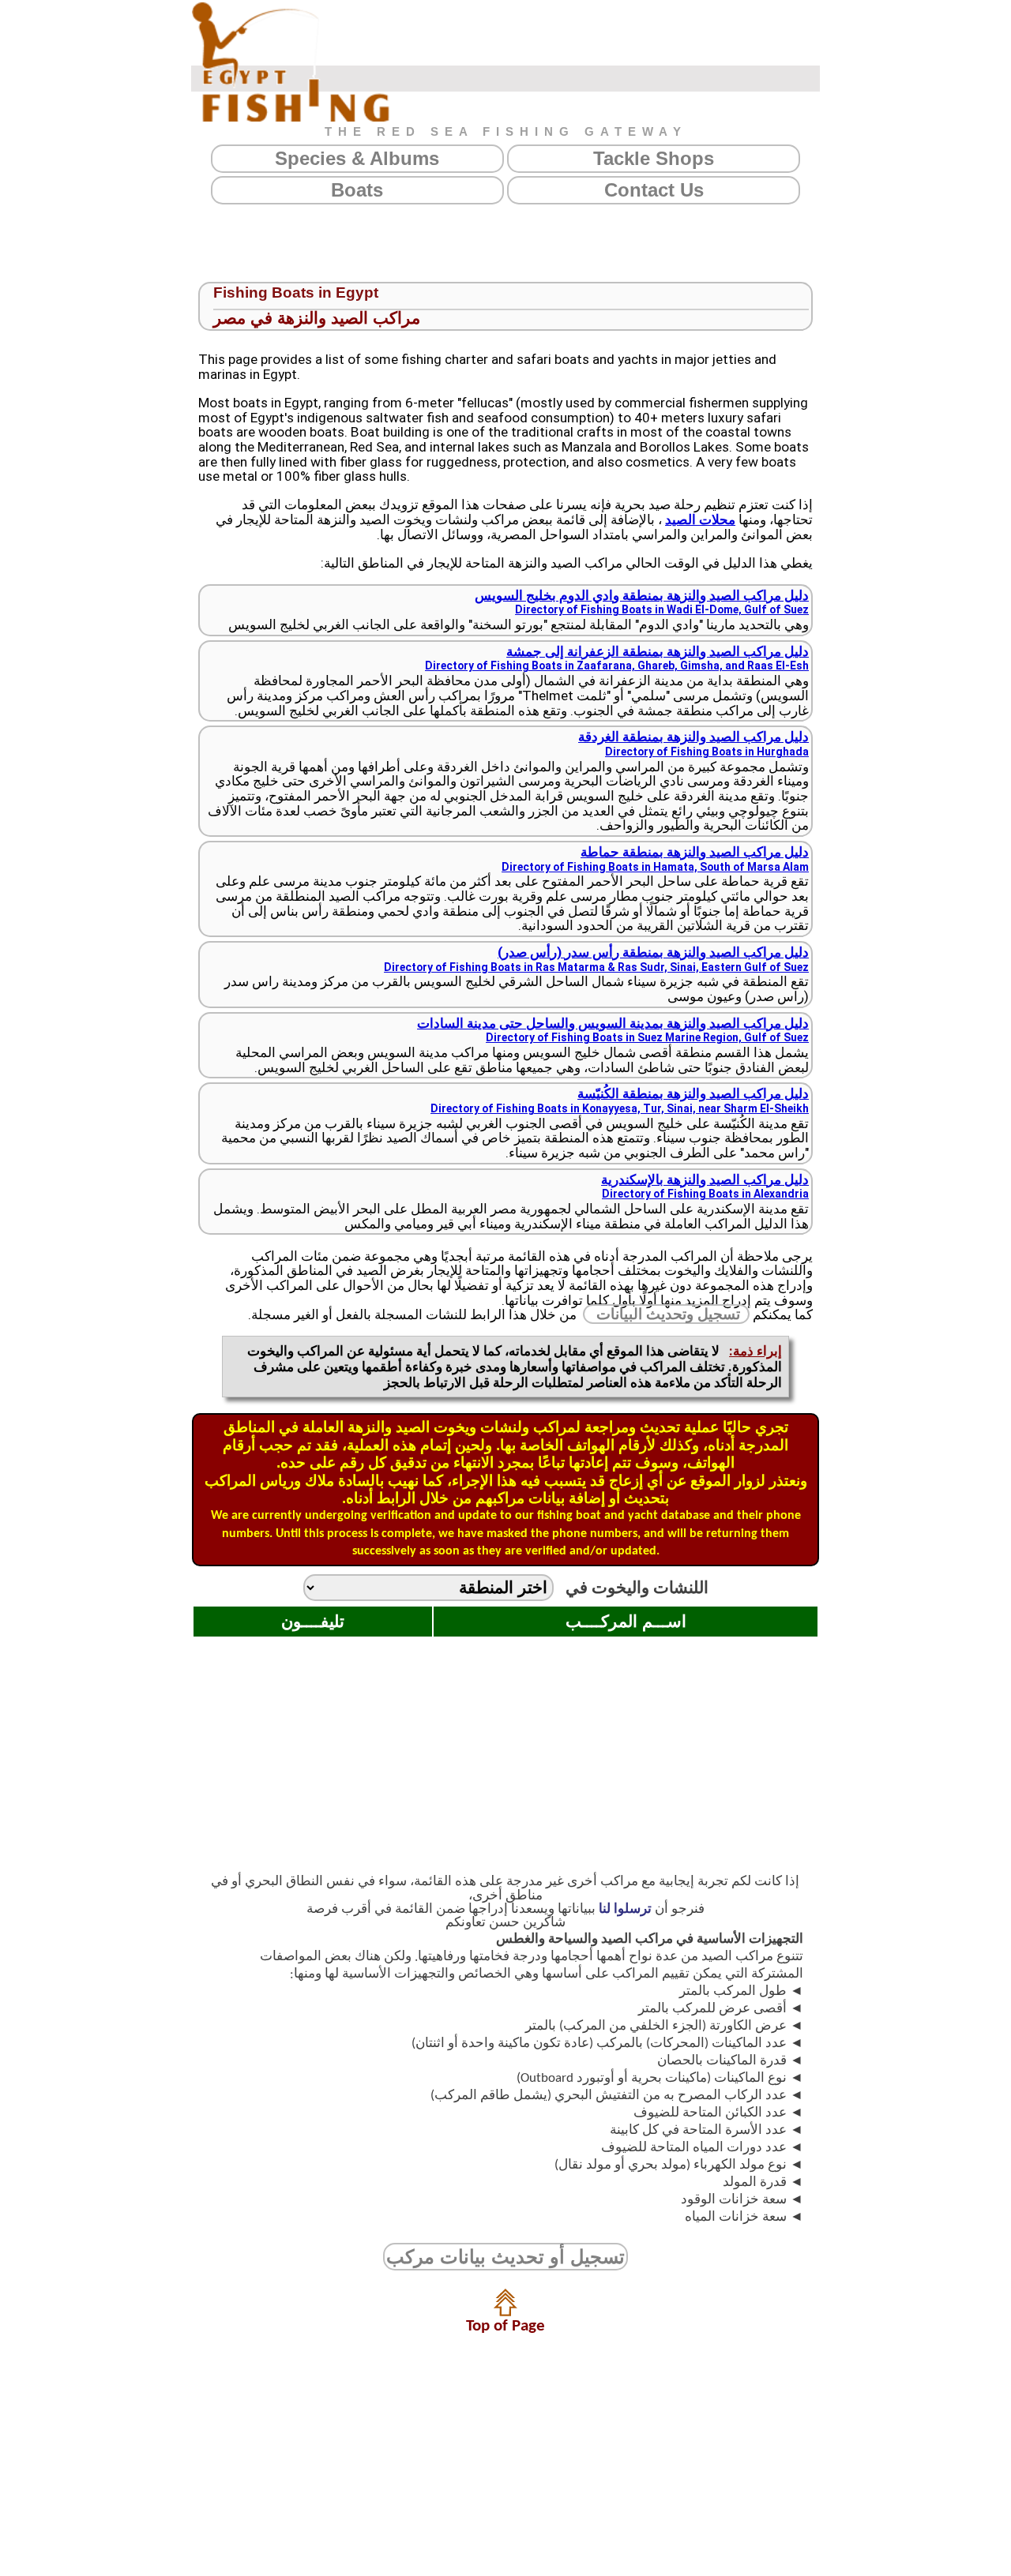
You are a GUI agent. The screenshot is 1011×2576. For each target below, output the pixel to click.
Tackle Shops (654, 158)
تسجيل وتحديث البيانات (668, 1314)
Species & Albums (357, 158)
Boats (357, 190)
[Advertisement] (505, 243)
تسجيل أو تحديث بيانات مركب (505, 2257)
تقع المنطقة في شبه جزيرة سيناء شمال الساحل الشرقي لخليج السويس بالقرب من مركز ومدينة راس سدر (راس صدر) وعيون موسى (517, 974)
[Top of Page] (505, 2312)
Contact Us (654, 190)
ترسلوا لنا (625, 1909)
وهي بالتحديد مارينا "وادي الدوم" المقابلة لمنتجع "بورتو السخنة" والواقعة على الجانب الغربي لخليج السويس (519, 610)
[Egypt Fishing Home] (291, 62)
